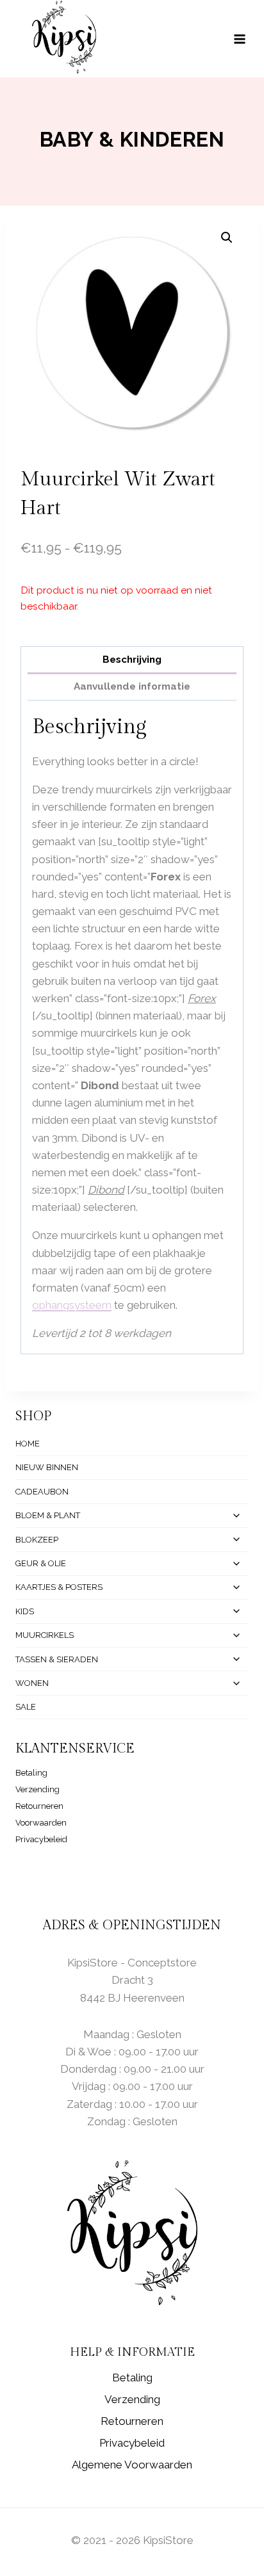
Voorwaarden (41, 1823)
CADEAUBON (42, 1492)
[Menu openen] (246, 39)
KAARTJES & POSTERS (59, 1587)
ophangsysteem (72, 1305)
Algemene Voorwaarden (132, 2465)
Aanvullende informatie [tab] (132, 686)
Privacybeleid (41, 1839)
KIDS (25, 1611)
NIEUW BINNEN (47, 1467)
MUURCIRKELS (45, 1635)
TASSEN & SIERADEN (57, 1659)
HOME (28, 1444)
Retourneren (39, 1806)
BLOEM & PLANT (48, 1515)
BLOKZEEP (37, 1540)
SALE (26, 1707)
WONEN (32, 1683)
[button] (227, 238)
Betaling (31, 1773)
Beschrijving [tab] (132, 660)
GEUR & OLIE (41, 1563)
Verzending (37, 1789)
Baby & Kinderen (132, 139)
